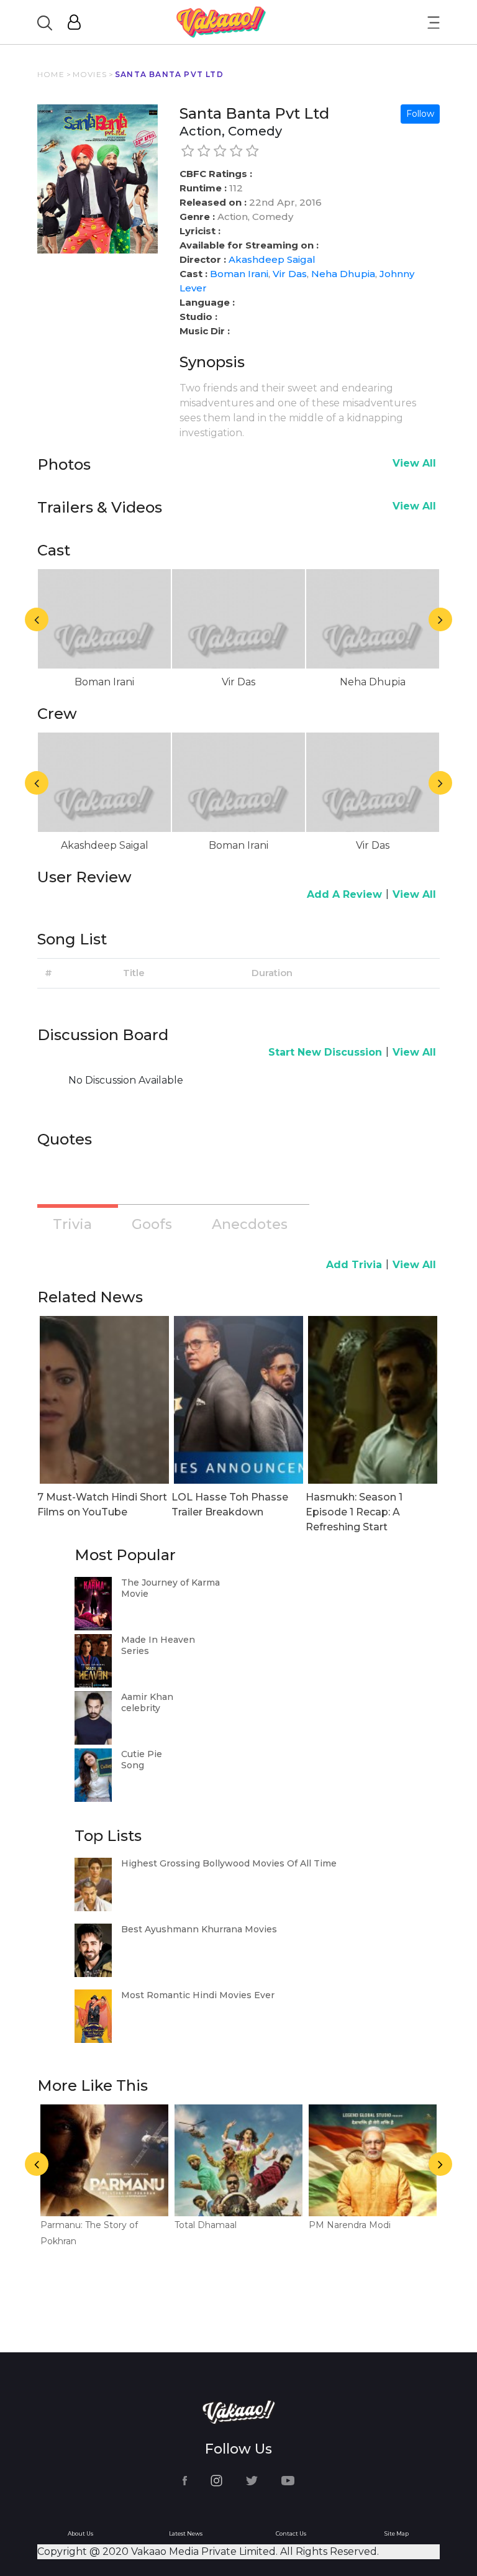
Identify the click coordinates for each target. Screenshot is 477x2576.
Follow (420, 114)
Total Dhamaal (206, 2225)
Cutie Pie (142, 1754)
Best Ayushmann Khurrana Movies (199, 1929)
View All (414, 463)
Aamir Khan (147, 1697)
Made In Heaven (158, 1640)
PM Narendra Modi (350, 2225)
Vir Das (290, 274)
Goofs (152, 1224)
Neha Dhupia (343, 274)
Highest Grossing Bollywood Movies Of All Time (229, 1863)
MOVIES (90, 74)
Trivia (72, 1224)
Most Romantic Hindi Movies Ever (198, 1995)
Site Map (397, 2533)
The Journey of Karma (170, 1583)
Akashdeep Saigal (272, 259)
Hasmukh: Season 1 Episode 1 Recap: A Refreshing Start (354, 1512)
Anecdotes (250, 1224)
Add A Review (344, 894)
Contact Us (291, 2533)
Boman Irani (239, 274)
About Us (80, 2533)
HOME (51, 74)
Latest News (186, 2533)
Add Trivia (354, 1265)
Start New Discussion (325, 1052)
